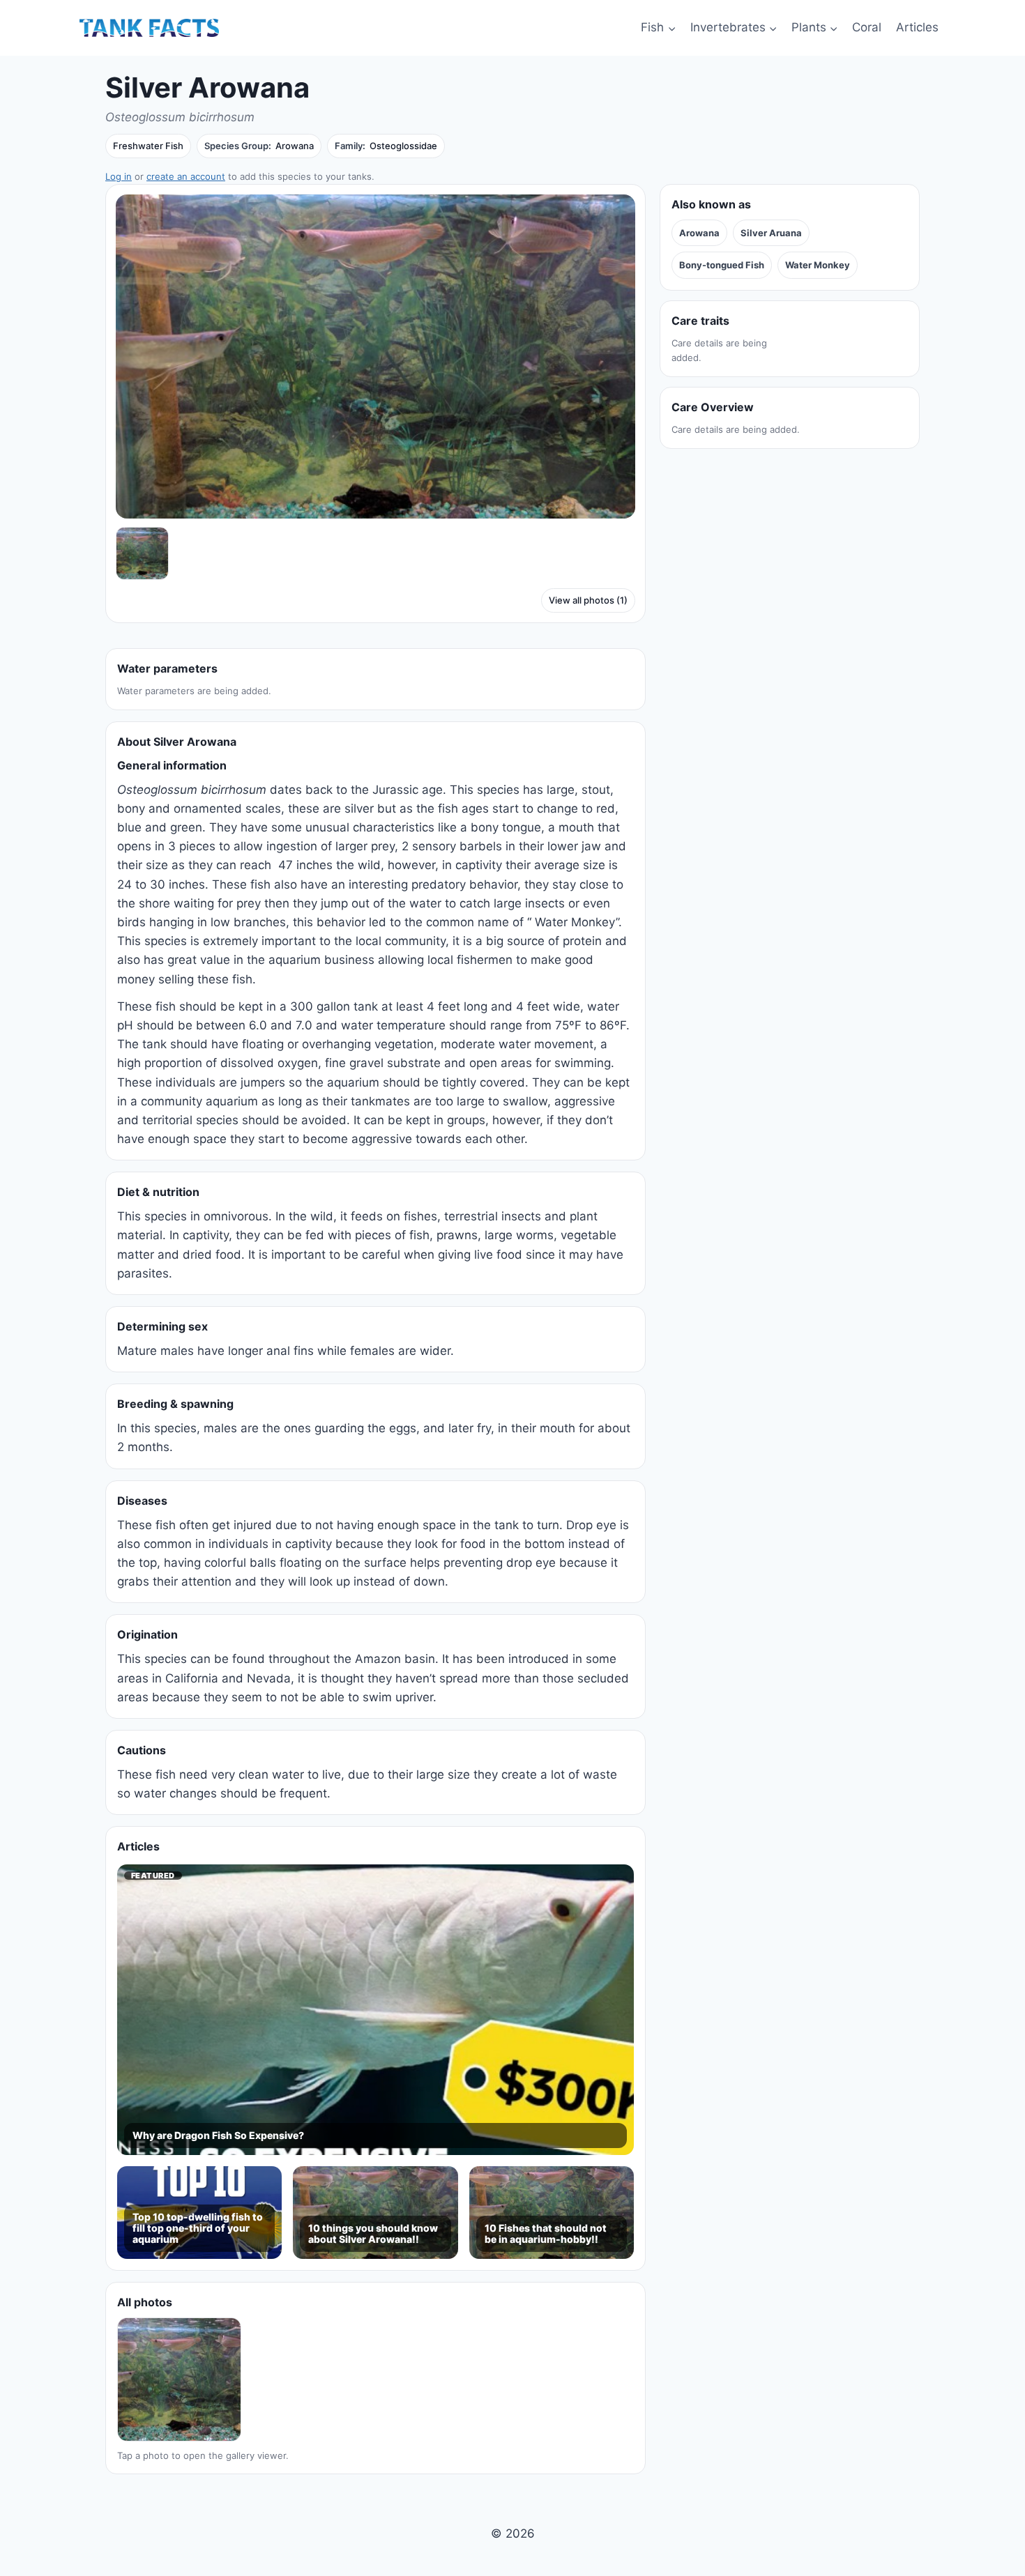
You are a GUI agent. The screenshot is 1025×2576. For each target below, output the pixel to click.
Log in (119, 176)
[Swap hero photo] (142, 553)
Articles (917, 27)
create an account (186, 176)
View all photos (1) (588, 600)
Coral (867, 27)
